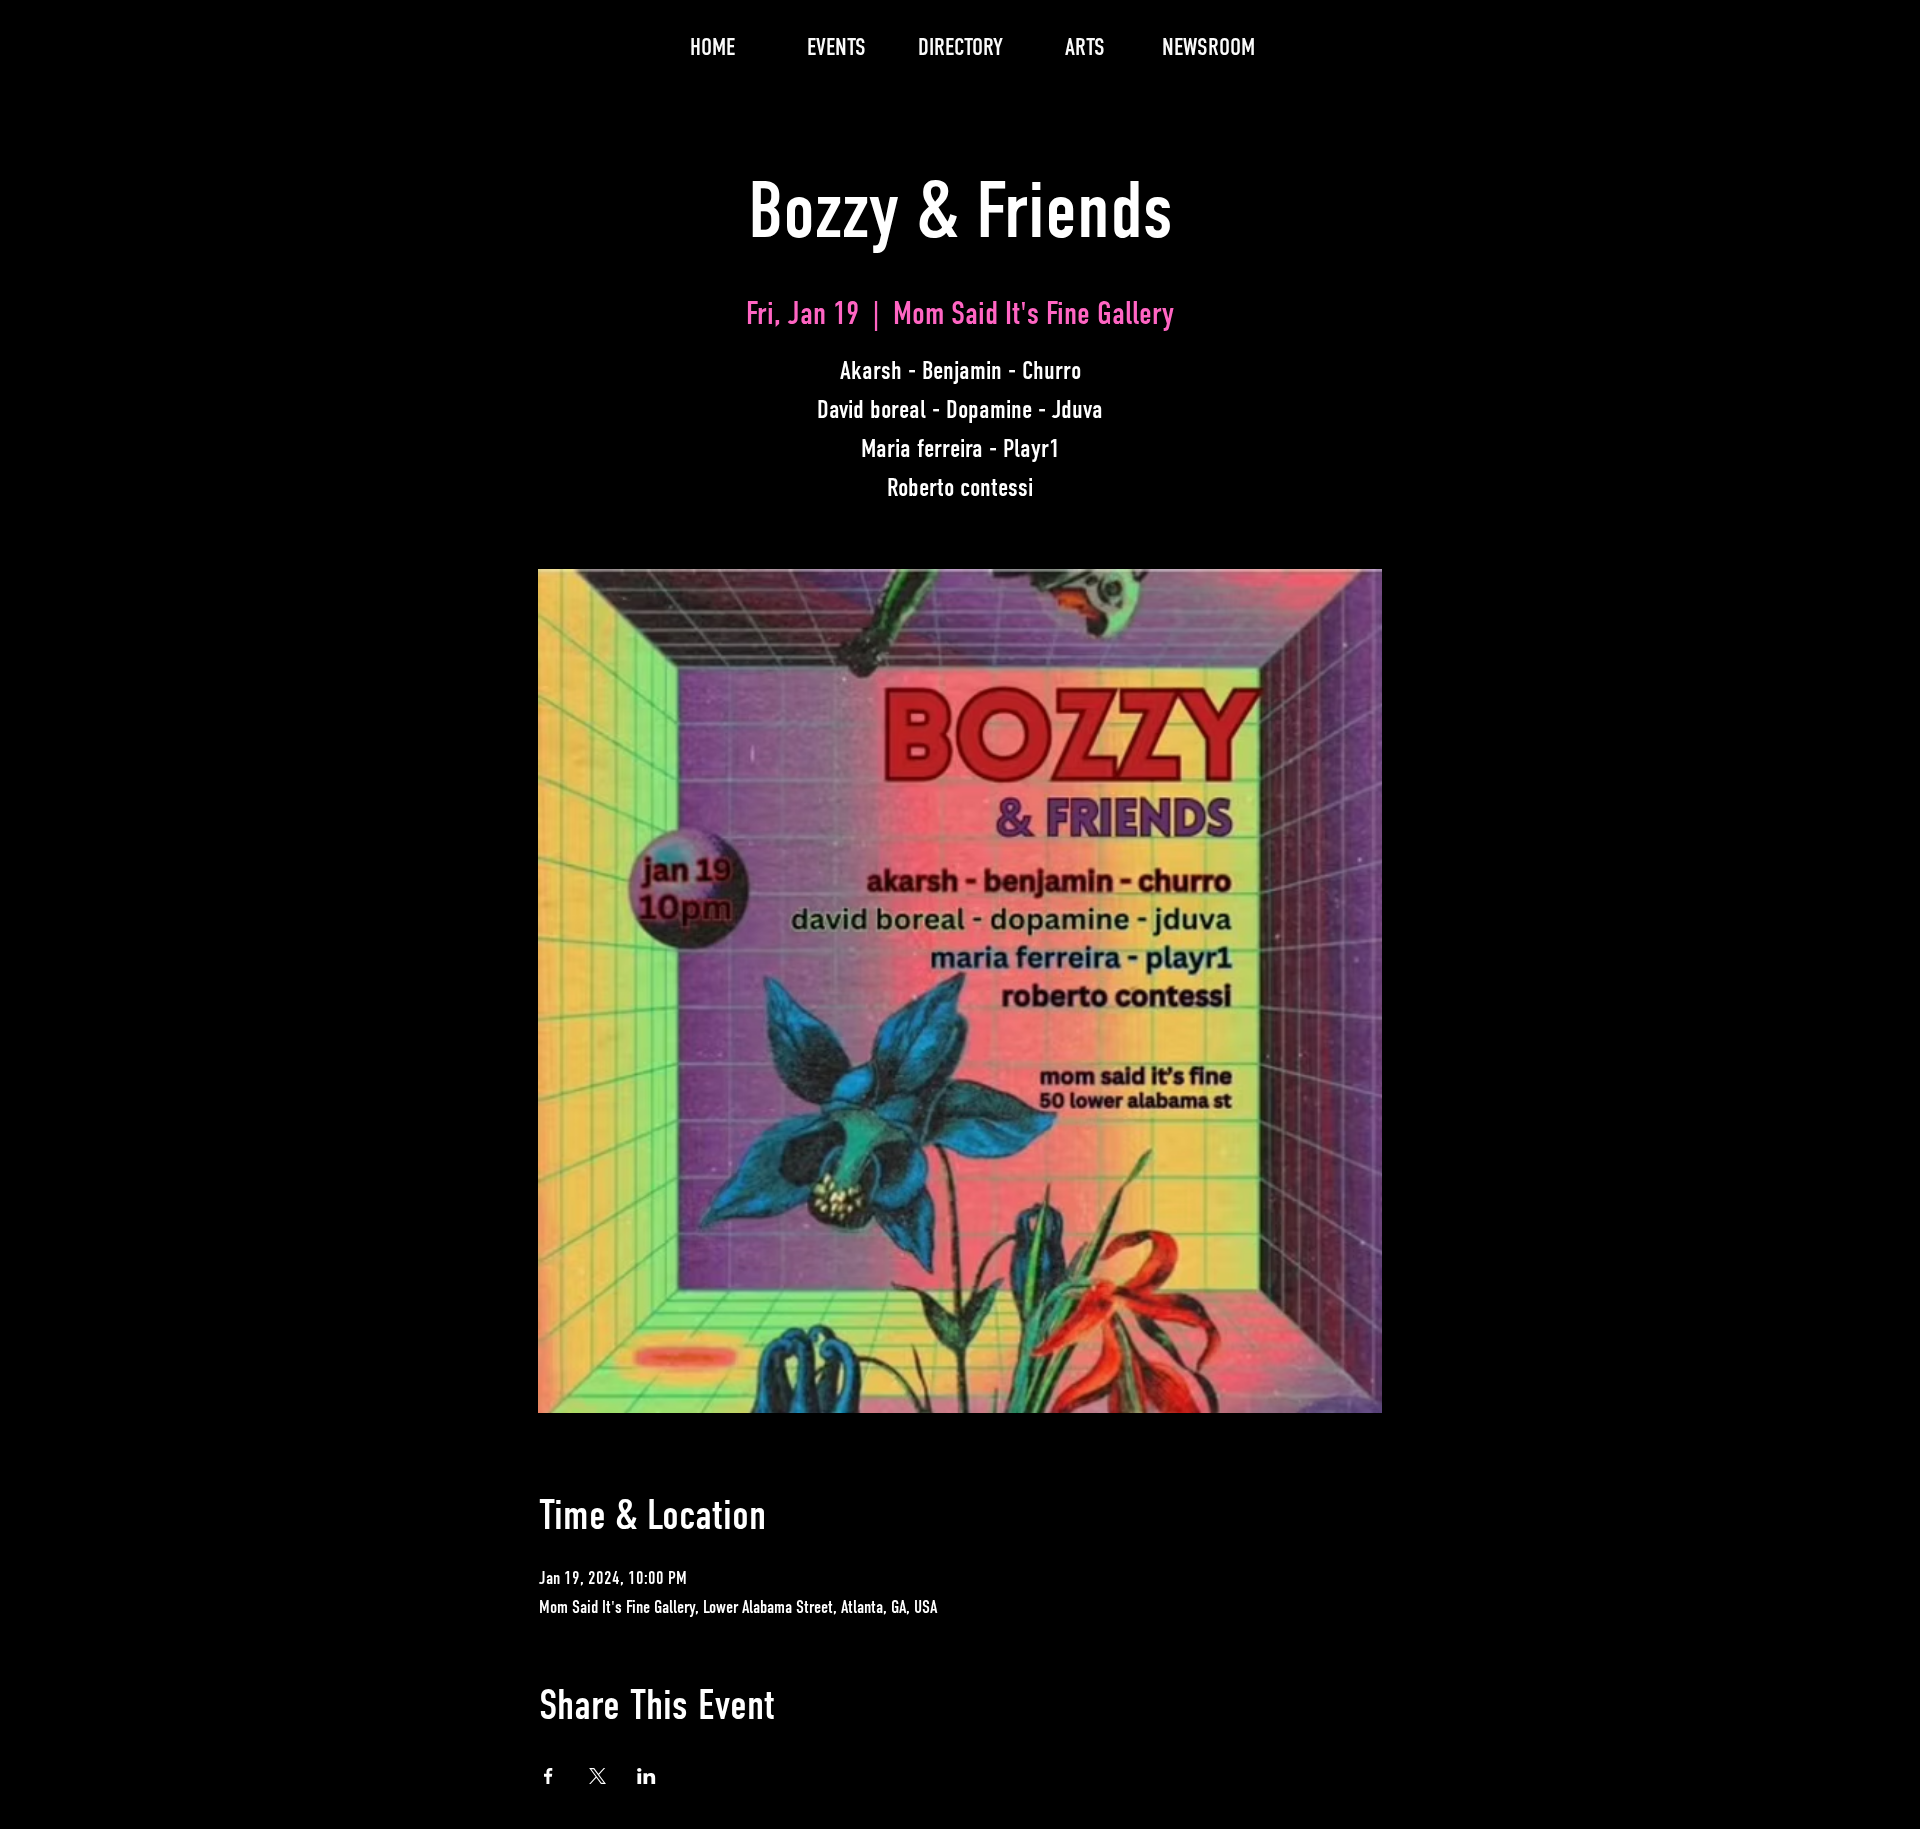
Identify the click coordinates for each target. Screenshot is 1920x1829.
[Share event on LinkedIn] (646, 1776)
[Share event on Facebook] (548, 1776)
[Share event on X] (597, 1776)
